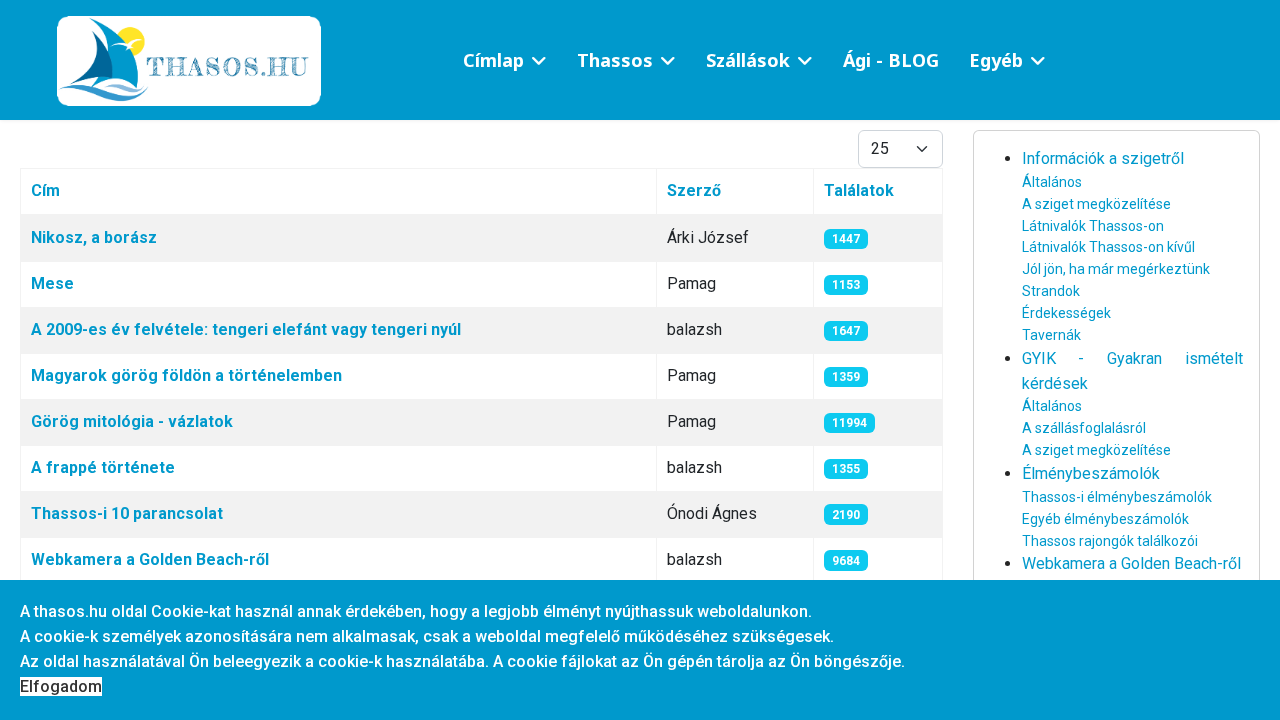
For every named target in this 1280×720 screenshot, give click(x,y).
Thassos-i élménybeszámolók (1117, 497)
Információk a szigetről (1103, 158)
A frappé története (103, 467)
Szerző (694, 190)
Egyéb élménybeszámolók (1105, 519)
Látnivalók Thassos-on (1093, 226)
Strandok (1051, 291)
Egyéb (996, 60)
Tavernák (1051, 335)
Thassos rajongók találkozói (1110, 541)
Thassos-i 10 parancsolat (127, 513)
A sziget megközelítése (1096, 204)
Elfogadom (61, 686)
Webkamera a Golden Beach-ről (150, 559)
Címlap (493, 60)
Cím (45, 190)
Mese (52, 283)
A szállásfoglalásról (1084, 428)
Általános (1052, 182)
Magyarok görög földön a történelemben (186, 375)
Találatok (859, 190)
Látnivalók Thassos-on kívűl (1108, 247)
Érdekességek (1066, 313)
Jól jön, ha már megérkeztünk (1116, 269)
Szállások (748, 60)
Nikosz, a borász (94, 237)
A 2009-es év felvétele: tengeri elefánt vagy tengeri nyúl (246, 329)
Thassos (615, 60)
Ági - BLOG (891, 60)
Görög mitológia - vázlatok (132, 421)
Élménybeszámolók (1091, 473)
